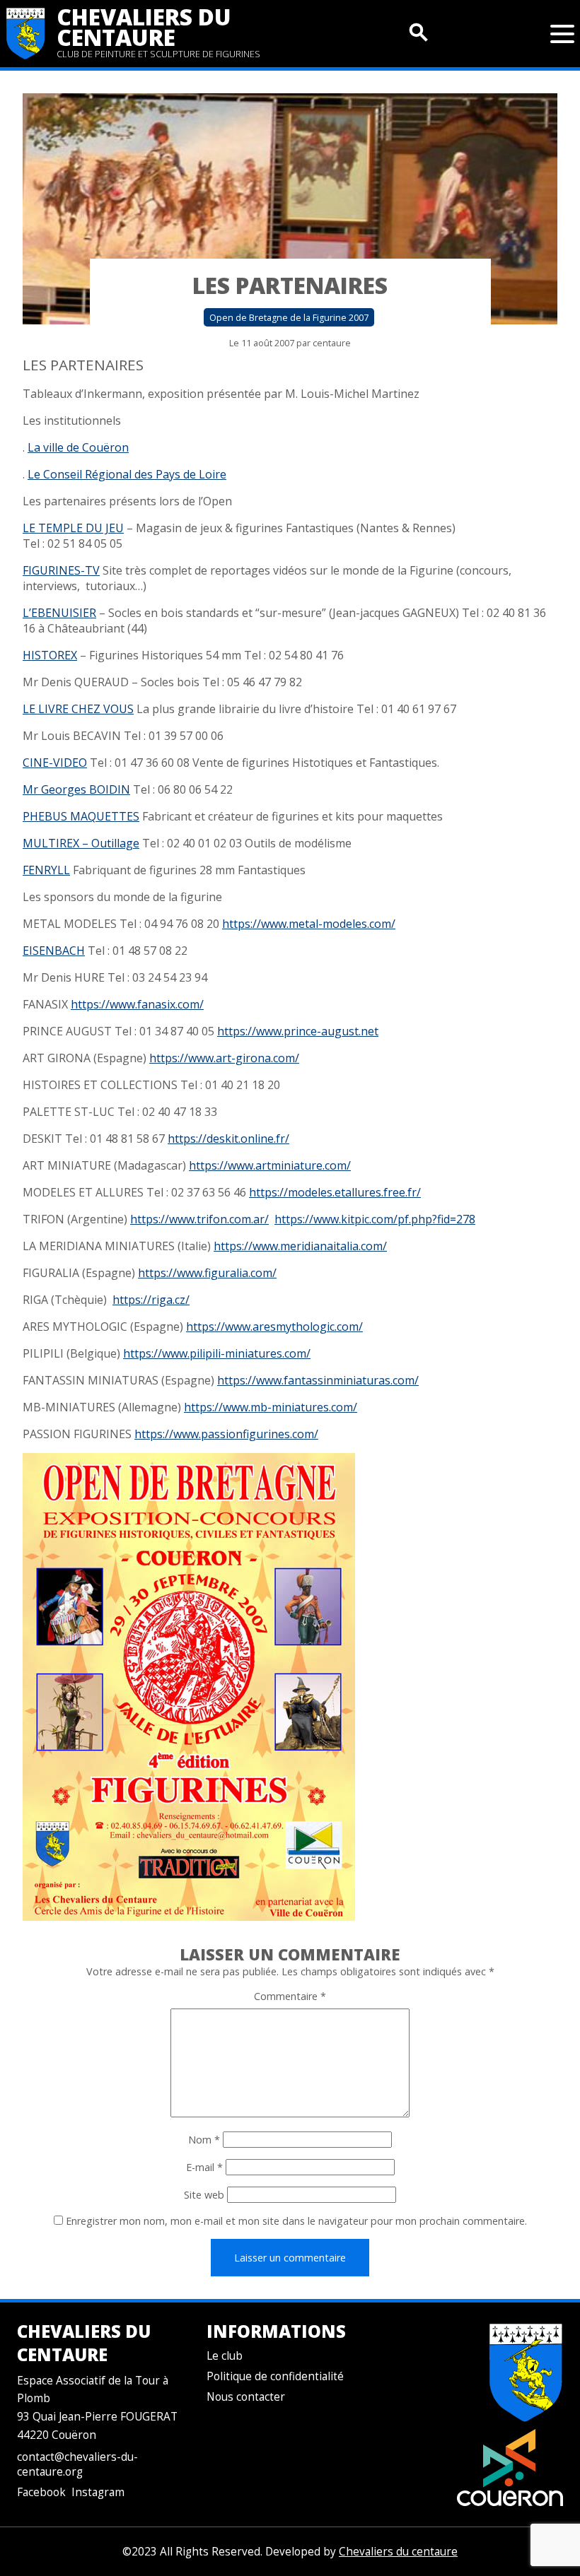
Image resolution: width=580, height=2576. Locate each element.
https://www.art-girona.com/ (224, 1058)
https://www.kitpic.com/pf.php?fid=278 (375, 1219)
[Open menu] (562, 34)
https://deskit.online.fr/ (228, 1139)
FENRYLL (46, 870)
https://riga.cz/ (151, 1300)
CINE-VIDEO (55, 763)
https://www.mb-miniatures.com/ (271, 1407)
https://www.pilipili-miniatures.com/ (217, 1353)
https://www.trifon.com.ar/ (199, 1219)
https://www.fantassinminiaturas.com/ (318, 1380)
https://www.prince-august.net (298, 1031)
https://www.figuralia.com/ (207, 1273)
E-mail (204, 2167)
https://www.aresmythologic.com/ (274, 1327)
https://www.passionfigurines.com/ (226, 1434)
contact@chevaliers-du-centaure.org (77, 2464)
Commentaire (290, 1996)
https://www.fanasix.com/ (137, 1004)
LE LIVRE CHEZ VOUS (78, 709)
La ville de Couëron (78, 447)
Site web (204, 2195)
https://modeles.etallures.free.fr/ (335, 1192)
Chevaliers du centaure (144, 27)
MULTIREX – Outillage (81, 843)
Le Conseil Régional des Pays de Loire (127, 474)
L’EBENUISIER (59, 613)
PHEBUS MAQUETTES (81, 816)
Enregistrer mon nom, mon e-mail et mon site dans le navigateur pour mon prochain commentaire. (296, 2221)
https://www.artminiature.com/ (270, 1165)
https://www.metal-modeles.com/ (309, 924)
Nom (204, 2140)
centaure (332, 343)
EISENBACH (54, 951)
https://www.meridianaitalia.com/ (300, 1246)
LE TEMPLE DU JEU (73, 528)
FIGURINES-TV (61, 570)
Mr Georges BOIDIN (76, 789)
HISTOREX (50, 655)
